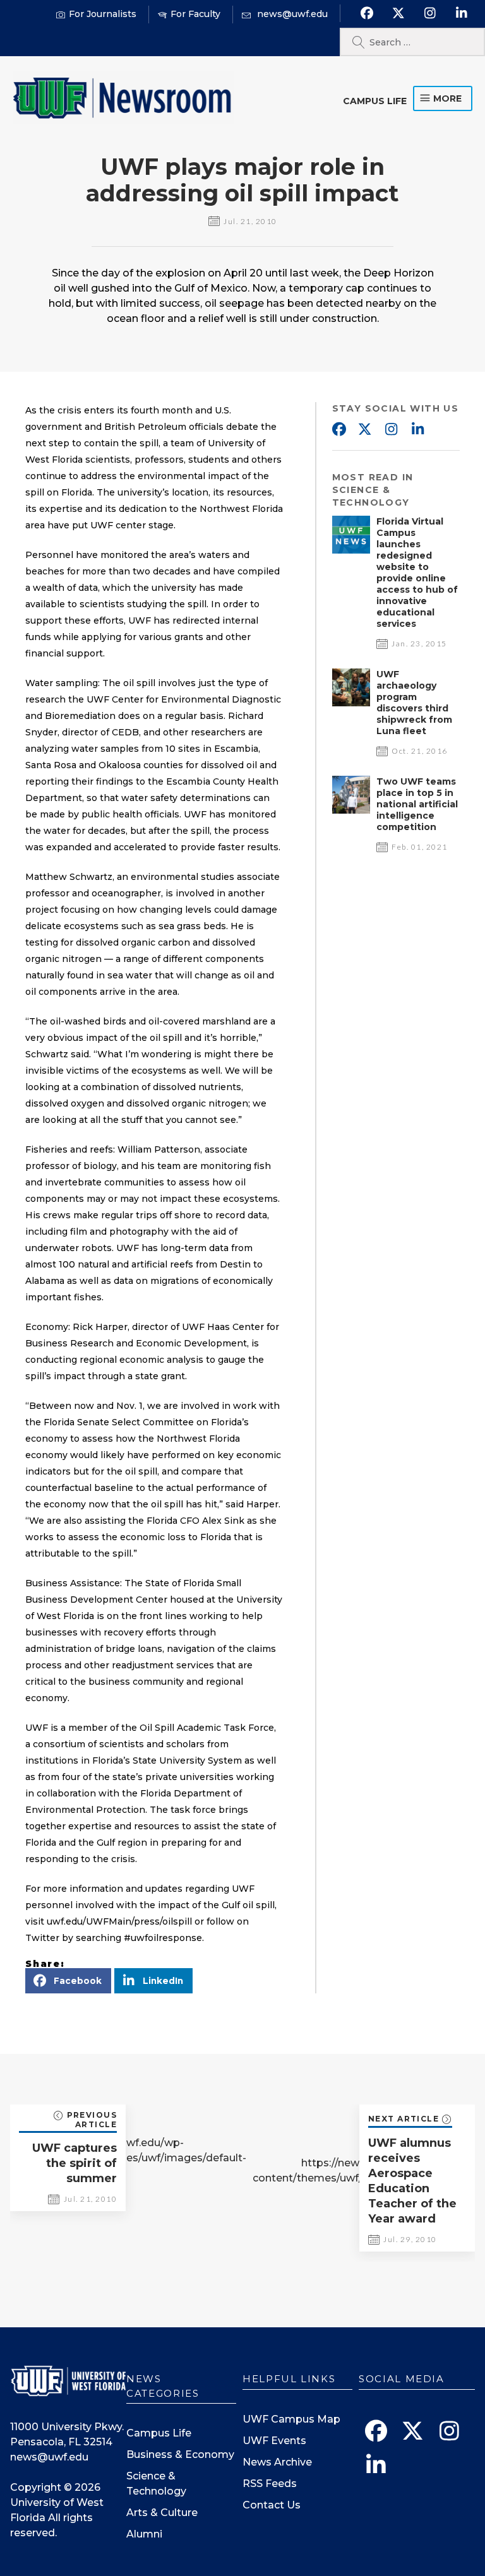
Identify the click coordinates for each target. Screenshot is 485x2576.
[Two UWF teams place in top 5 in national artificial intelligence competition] (351, 810)
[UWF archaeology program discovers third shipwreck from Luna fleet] (351, 703)
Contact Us (272, 2505)
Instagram (392, 430)
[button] (68, 1981)
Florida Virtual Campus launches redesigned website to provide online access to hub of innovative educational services (417, 573)
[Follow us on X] (398, 13)
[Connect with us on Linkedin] (461, 13)
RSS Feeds (270, 2484)
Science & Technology (156, 2484)
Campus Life (375, 101)
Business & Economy (180, 2454)
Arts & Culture (162, 2513)
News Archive (277, 2462)
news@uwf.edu (49, 2457)
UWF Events (274, 2441)
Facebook (338, 430)
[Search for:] (412, 42)
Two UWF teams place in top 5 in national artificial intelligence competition (417, 804)
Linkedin (418, 430)
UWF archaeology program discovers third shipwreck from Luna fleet (414, 703)
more (447, 98)
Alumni (144, 2534)
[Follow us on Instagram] (430, 13)
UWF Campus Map (291, 2419)
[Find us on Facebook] (367, 13)
